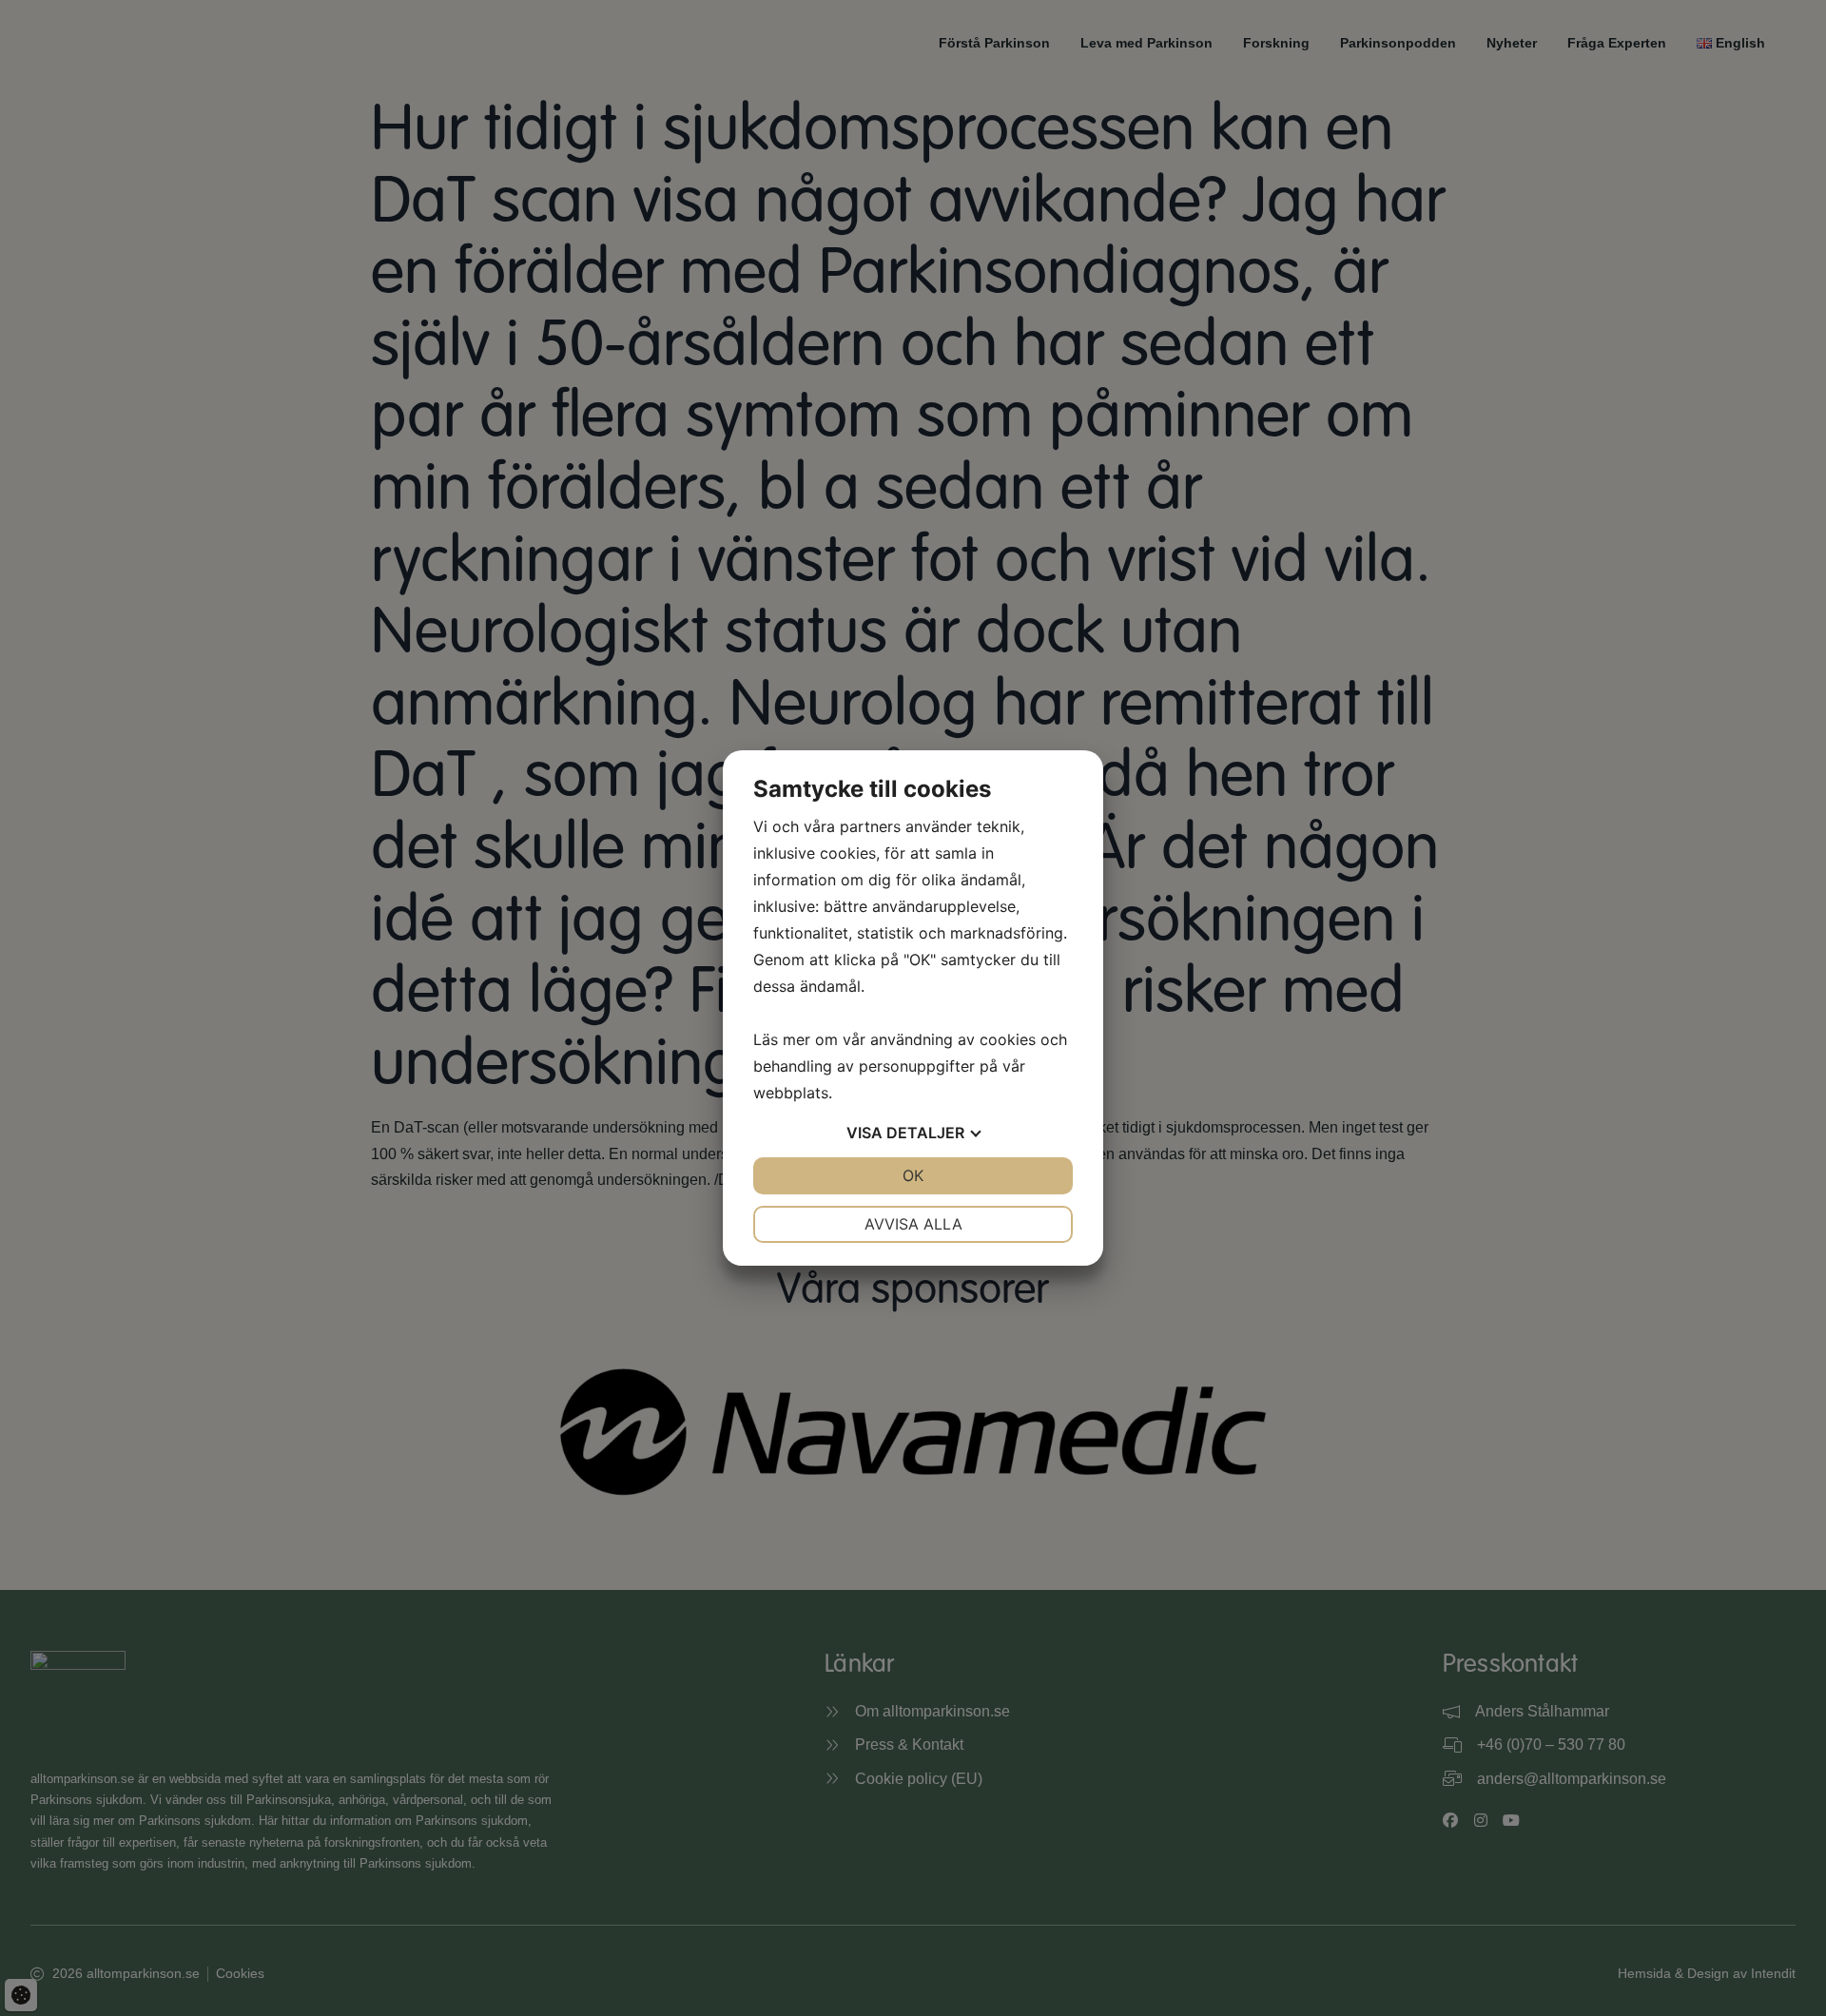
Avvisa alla (913, 1224)
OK (913, 1175)
